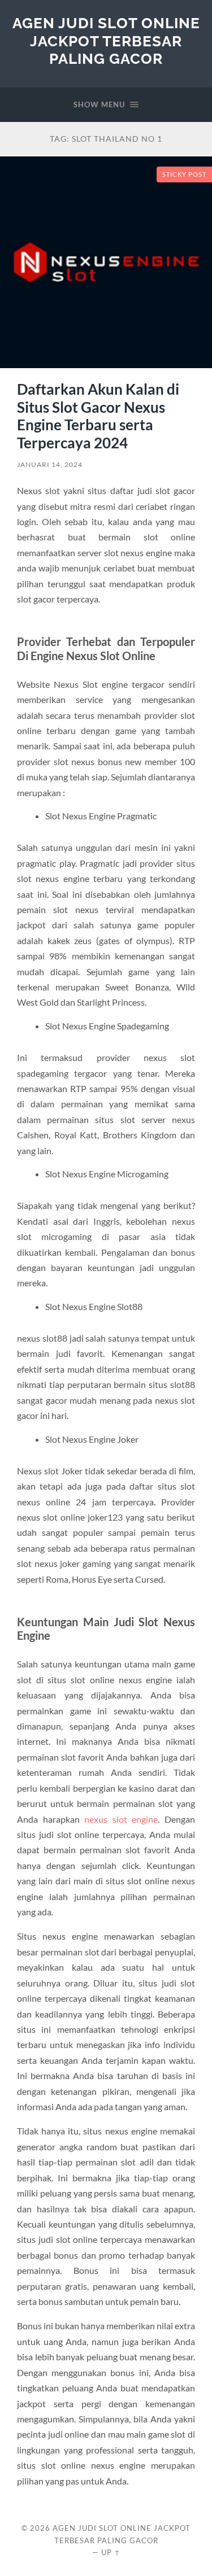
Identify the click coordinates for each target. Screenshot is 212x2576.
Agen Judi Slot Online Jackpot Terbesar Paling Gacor (106, 41)
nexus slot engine (121, 1819)
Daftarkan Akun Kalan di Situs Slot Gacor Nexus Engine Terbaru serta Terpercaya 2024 (98, 416)
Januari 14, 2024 (50, 464)
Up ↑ (111, 2552)
